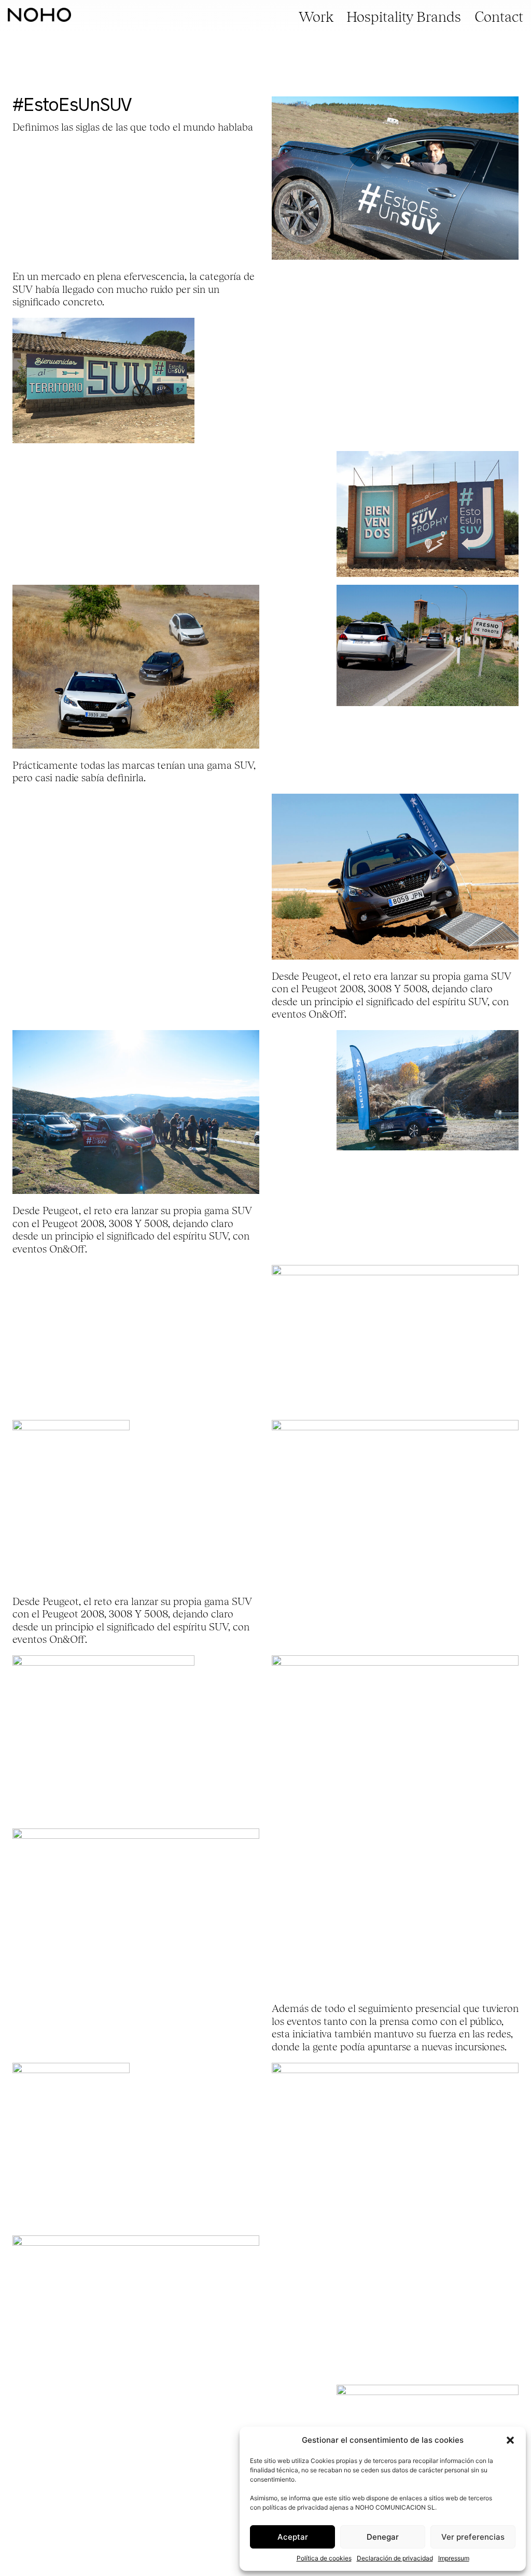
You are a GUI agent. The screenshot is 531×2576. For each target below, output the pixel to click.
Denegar (383, 2537)
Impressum (454, 2558)
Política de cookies (324, 2558)
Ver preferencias (473, 2537)
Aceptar (293, 2537)
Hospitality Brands (404, 17)
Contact (499, 17)
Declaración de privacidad (395, 2558)
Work (316, 17)
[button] (510, 2440)
